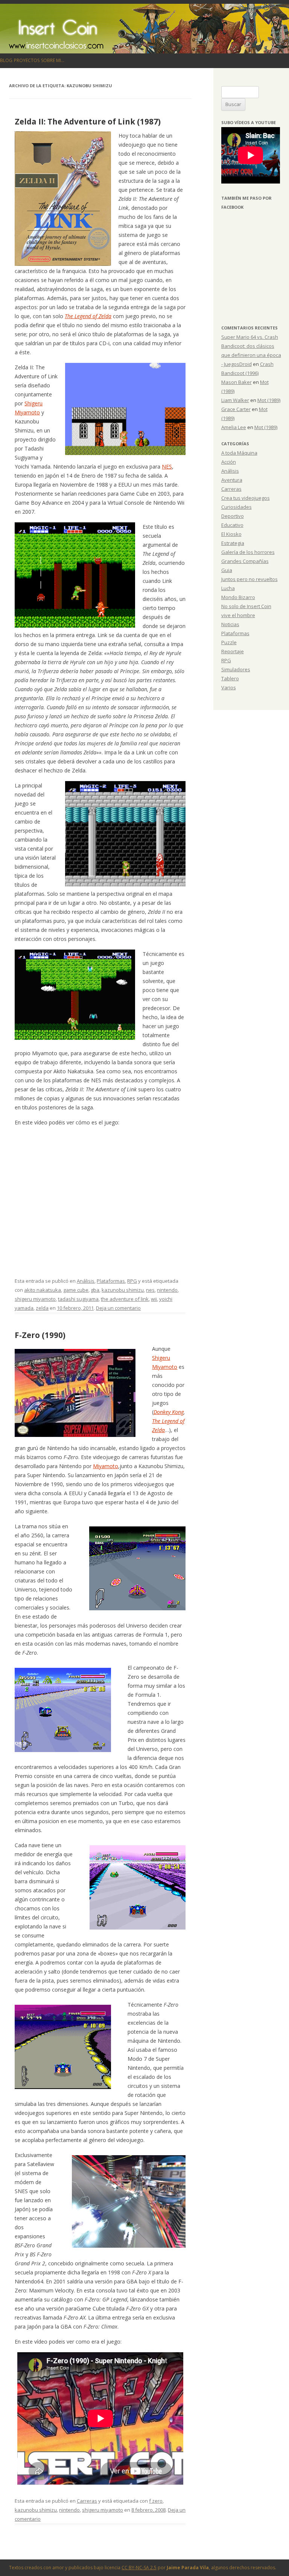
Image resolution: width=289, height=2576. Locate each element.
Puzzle (229, 642)
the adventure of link (125, 1299)
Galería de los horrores (248, 552)
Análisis (86, 1281)
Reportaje (233, 651)
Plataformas (111, 1281)
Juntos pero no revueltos (249, 579)
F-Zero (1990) (40, 1335)
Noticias (230, 624)
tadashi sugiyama (78, 1299)
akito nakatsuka (43, 1290)
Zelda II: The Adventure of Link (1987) (88, 121)
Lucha (228, 588)
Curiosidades (237, 507)
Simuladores (236, 669)
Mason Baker (237, 382)
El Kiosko (231, 534)
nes (150, 1290)
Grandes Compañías (245, 561)
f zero (156, 2501)
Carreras (87, 2501)
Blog (6, 60)
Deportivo (233, 516)
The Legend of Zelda (88, 316)
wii (154, 1299)
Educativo (232, 525)
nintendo (167, 1290)
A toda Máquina (239, 453)
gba (95, 1290)
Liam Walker (235, 400)
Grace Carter (236, 409)
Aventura (232, 480)
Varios (229, 687)
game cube (76, 1290)
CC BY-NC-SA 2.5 (139, 2568)
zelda (42, 1308)
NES (167, 467)
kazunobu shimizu (123, 1290)
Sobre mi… (53, 60)
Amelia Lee (234, 427)
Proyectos (27, 60)
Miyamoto (106, 1466)
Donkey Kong (169, 1412)
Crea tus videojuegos (246, 498)
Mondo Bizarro (238, 597)
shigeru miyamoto (35, 1299)
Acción (229, 462)
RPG (132, 1281)
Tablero (230, 678)
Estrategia (233, 543)
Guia (227, 570)
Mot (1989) (269, 400)
